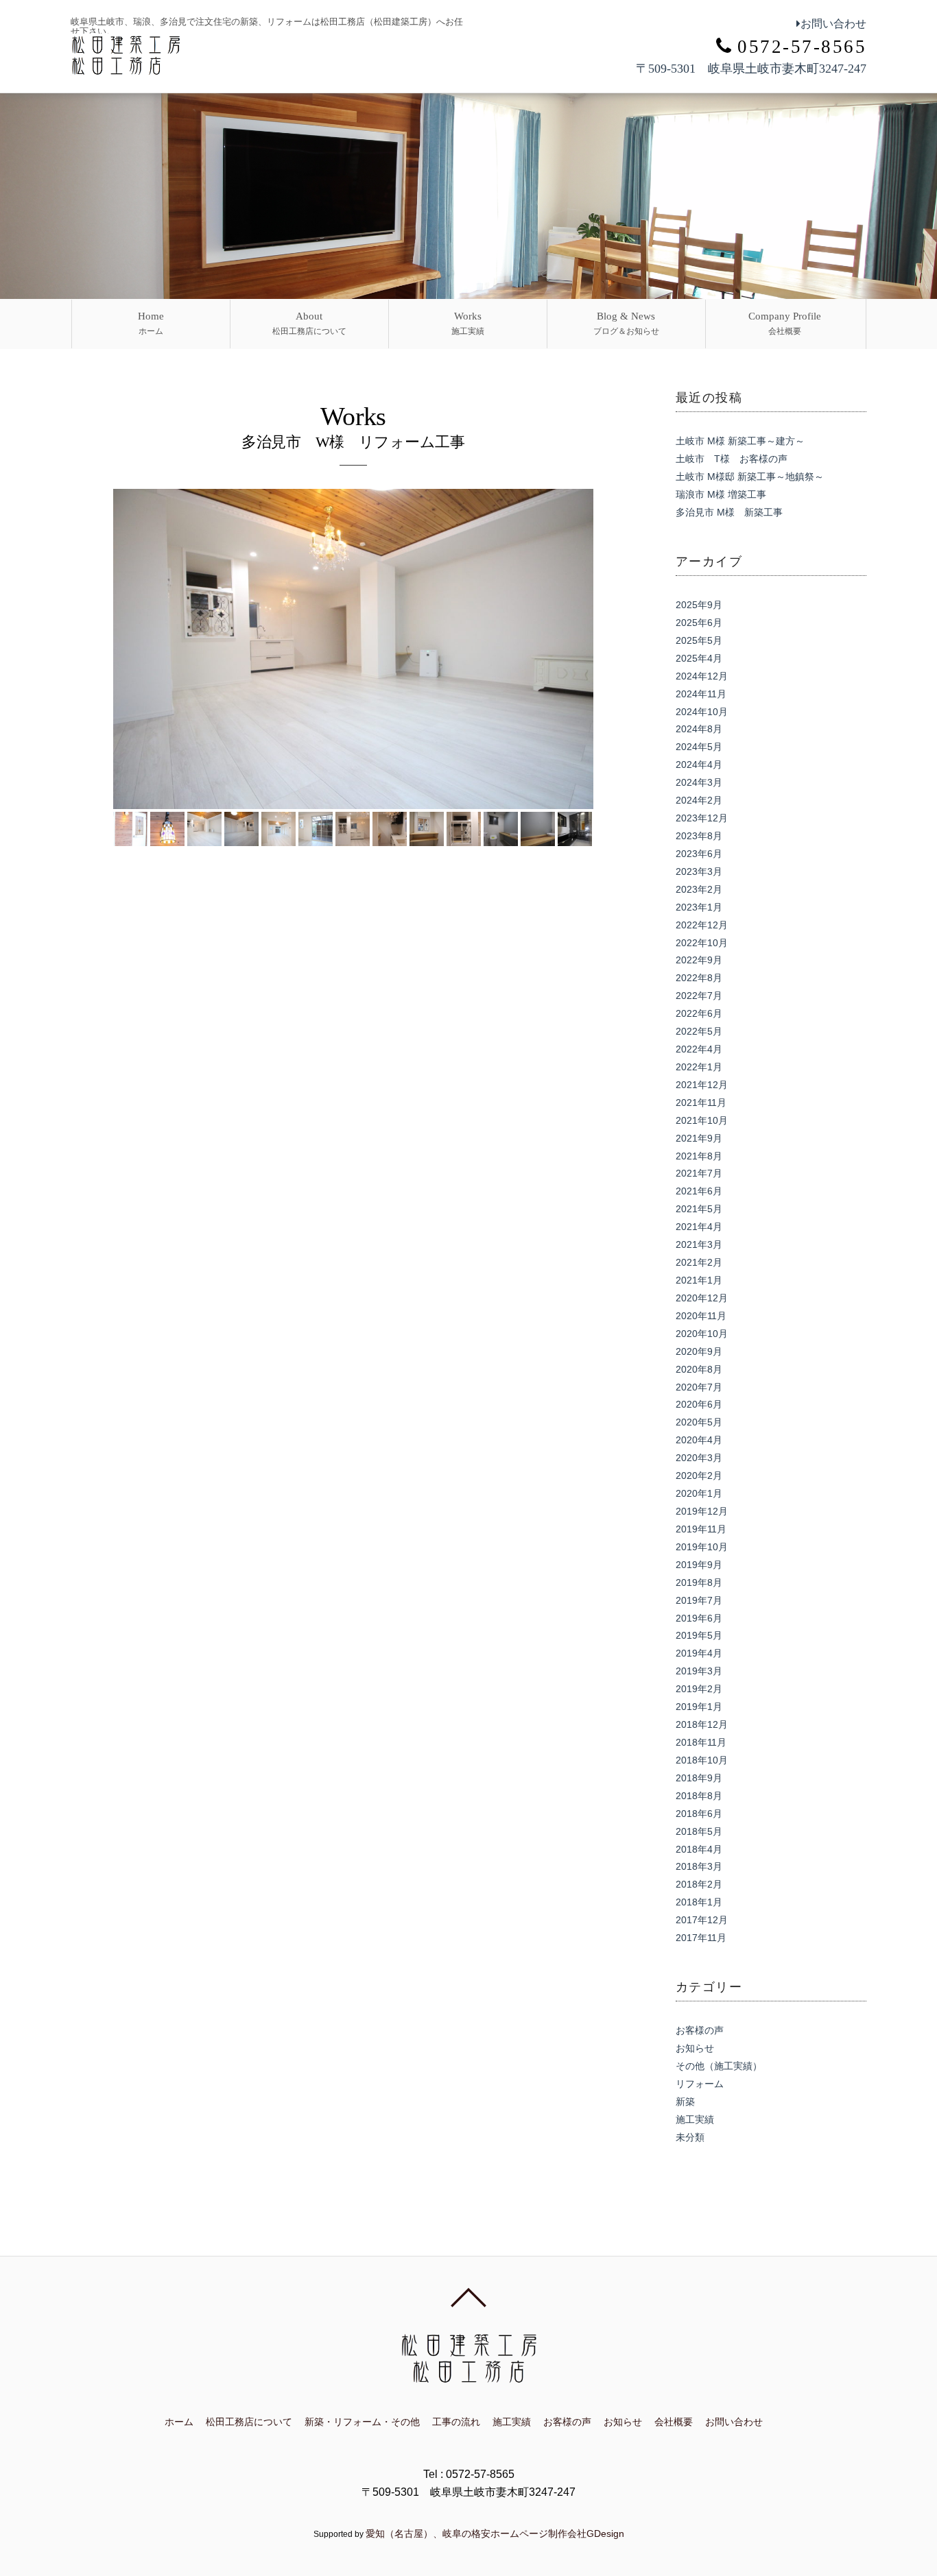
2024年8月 (699, 729)
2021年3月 (699, 1244)
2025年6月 (699, 623)
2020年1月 (699, 1493)
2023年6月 (699, 854)
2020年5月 (699, 1422)
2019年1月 (699, 1707)
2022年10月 (702, 943)
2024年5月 (699, 747)
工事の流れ (456, 2422)
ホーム (151, 323)
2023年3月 (699, 871)
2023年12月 (702, 818)
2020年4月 (699, 1440)
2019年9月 (699, 1565)
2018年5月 (699, 1831)
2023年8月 (699, 836)
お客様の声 (700, 2030)
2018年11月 (701, 1742)
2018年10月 (702, 1760)
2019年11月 (701, 1529)
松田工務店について (309, 323)
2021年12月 (702, 1085)
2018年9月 (699, 1778)
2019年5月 (699, 1635)
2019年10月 (702, 1547)
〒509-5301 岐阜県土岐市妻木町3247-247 (751, 69)
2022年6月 (699, 1013)
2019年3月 (699, 1671)
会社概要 (785, 323)
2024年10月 (702, 712)
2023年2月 (699, 889)
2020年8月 (699, 1369)
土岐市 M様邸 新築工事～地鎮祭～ (750, 477)
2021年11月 (701, 1103)
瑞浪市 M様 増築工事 (721, 494)
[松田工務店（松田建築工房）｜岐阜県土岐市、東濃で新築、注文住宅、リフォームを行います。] (126, 68)
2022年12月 (702, 925)
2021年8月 (699, 1156)
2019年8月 (699, 1582)
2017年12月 (702, 1920)
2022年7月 (699, 996)
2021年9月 (699, 1138)
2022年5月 (699, 1031)
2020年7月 (699, 1387)
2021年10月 (702, 1120)
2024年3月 (699, 782)
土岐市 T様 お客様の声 (732, 459)
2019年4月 (699, 1653)
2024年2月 (699, 800)
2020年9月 (699, 1351)
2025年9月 (699, 605)
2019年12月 (702, 1511)
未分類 (690, 2137)
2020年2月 (699, 1476)
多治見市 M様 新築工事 (729, 512)
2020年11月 (701, 1316)
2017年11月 (701, 1938)
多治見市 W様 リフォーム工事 (353, 442)
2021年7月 (699, 1173)
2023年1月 (699, 907)
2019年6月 (699, 1618)
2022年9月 (699, 960)
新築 (685, 2102)
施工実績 (468, 323)
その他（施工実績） (719, 2066)
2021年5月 (699, 1209)
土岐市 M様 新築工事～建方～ (740, 441)
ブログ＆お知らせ (626, 323)
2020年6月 (699, 1404)
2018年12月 (702, 1724)
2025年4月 (699, 658)
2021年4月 (699, 1227)
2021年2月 (699, 1262)
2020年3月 (699, 1458)
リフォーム (700, 2084)
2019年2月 (699, 1689)
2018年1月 (699, 1902)
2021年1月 (699, 1280)
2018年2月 (699, 1884)
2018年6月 (699, 1814)
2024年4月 (699, 765)
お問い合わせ (833, 24)
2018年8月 (699, 1796)
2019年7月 (699, 1600)
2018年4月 (699, 1849)
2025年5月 (699, 640)
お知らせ (695, 2048)
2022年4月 (699, 1049)
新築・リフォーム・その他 (362, 2422)
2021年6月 (699, 1191)
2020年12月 (702, 1298)
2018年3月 (699, 1866)
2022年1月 (699, 1067)
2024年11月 (701, 694)
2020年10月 (702, 1334)
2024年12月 (702, 676)
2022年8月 (699, 978)
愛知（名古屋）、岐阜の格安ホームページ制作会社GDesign (495, 2533)
